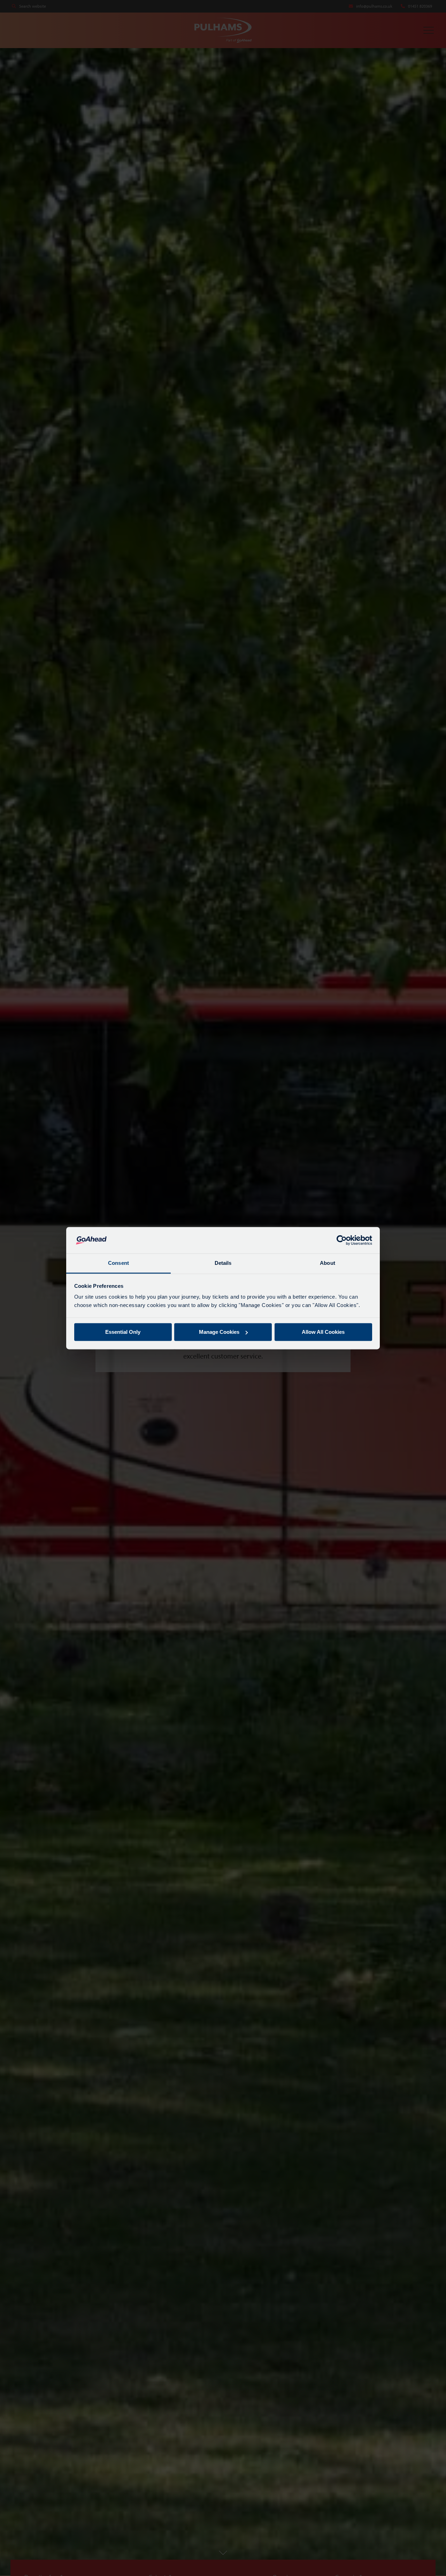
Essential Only (123, 1332)
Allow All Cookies (323, 1332)
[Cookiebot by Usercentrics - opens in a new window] (342, 1240)
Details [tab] (223, 1263)
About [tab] (328, 1263)
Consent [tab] (118, 1263)
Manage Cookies (219, 1332)
